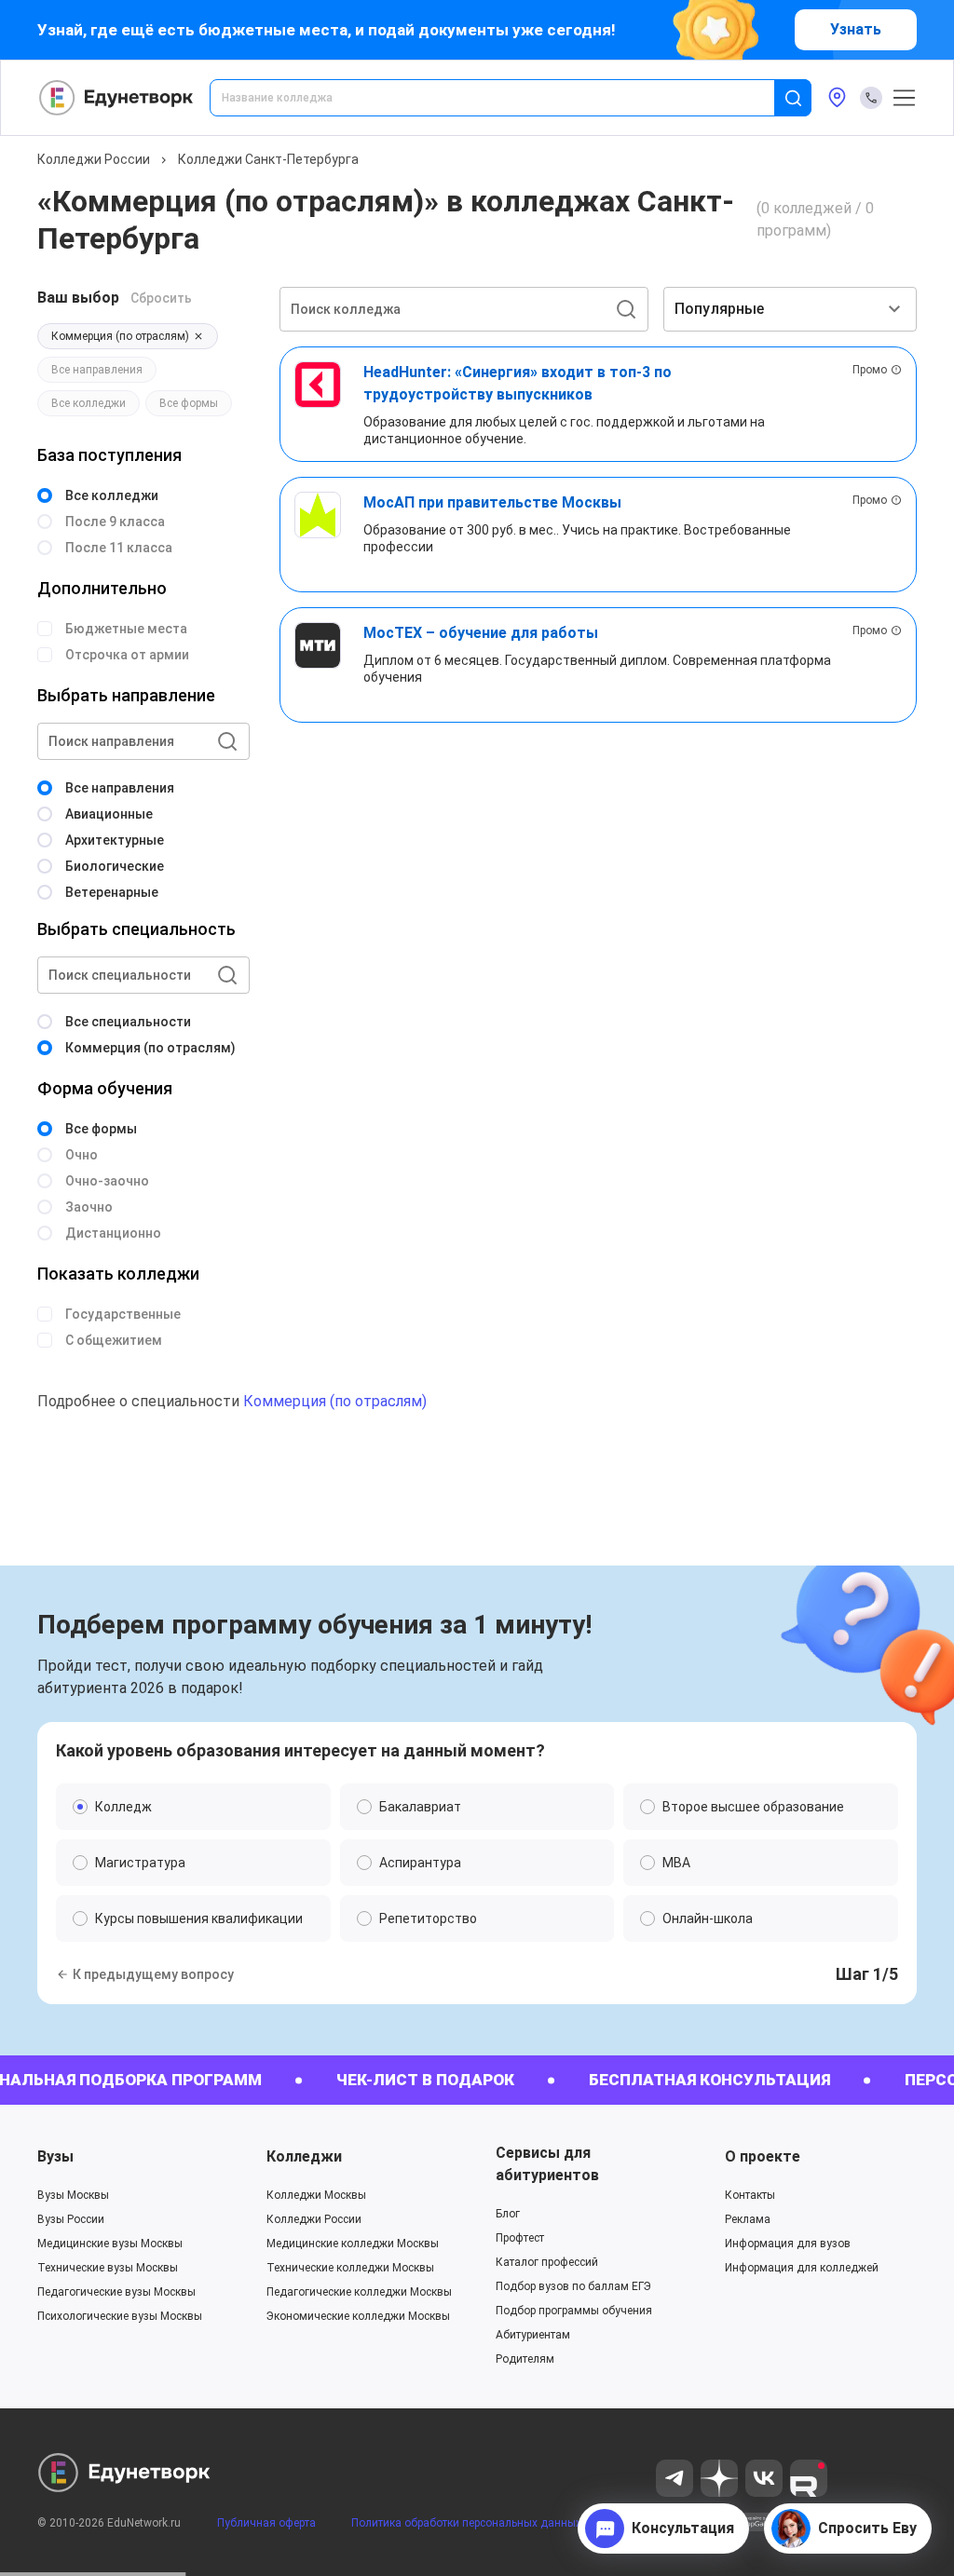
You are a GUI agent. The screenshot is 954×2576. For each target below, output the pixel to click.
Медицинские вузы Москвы (110, 2244)
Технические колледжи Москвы (350, 2268)
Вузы (55, 2156)
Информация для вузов (788, 2244)
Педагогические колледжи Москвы (359, 2292)
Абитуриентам (533, 2335)
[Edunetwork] (116, 98)
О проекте (763, 2156)
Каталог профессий (547, 2262)
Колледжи (304, 2156)
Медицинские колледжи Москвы (353, 2244)
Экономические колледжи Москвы (358, 2316)
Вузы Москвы (73, 2195)
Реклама (748, 2219)
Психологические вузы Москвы (120, 2316)
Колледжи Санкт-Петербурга (268, 159)
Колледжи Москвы (316, 2195)
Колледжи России (94, 159)
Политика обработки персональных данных (466, 2523)
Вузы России (71, 2219)
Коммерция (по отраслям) (335, 1401)
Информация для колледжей (802, 2268)
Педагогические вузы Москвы (116, 2292)
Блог (508, 2214)
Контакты (750, 2195)
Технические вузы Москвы (108, 2268)
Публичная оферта (266, 2523)
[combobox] (505, 98)
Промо (870, 370)
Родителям (525, 2359)
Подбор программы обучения (574, 2311)
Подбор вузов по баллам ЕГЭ (573, 2286)
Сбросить (161, 298)
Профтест (520, 2238)
